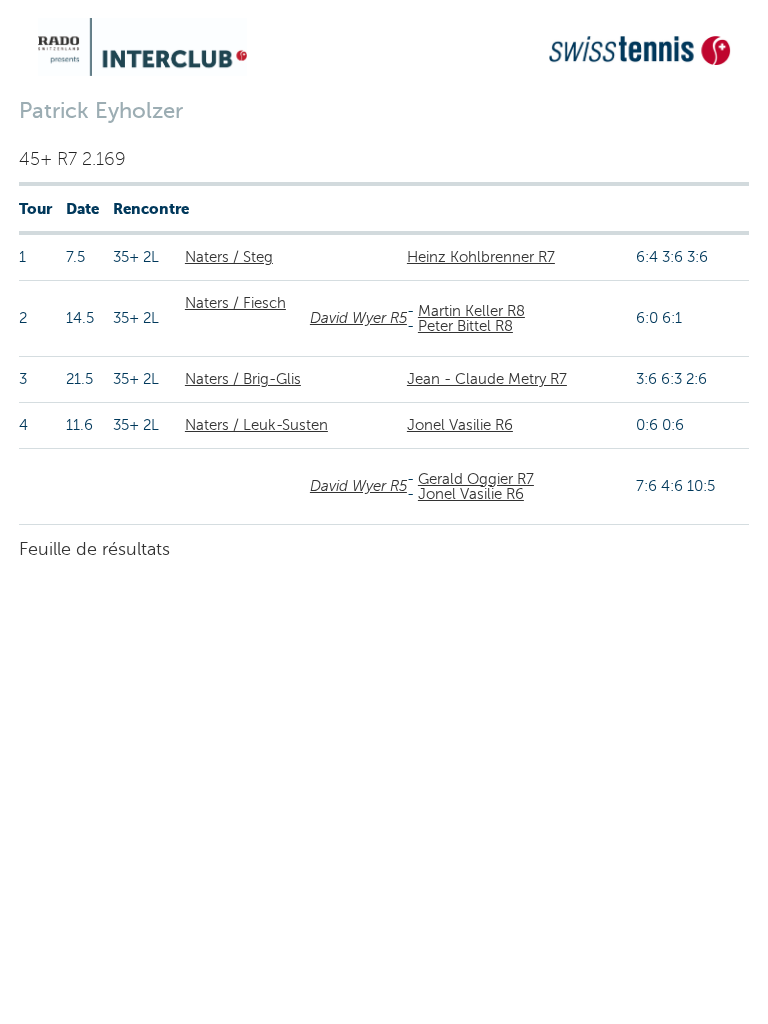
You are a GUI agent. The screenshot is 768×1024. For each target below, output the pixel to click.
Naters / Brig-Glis (243, 379)
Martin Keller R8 (471, 311)
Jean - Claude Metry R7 (487, 379)
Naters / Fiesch (235, 303)
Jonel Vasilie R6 (460, 425)
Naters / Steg (229, 257)
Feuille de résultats (94, 549)
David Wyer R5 (358, 318)
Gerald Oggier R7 (476, 479)
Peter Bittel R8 (465, 326)
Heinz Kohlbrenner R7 (481, 257)
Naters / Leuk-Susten (256, 425)
